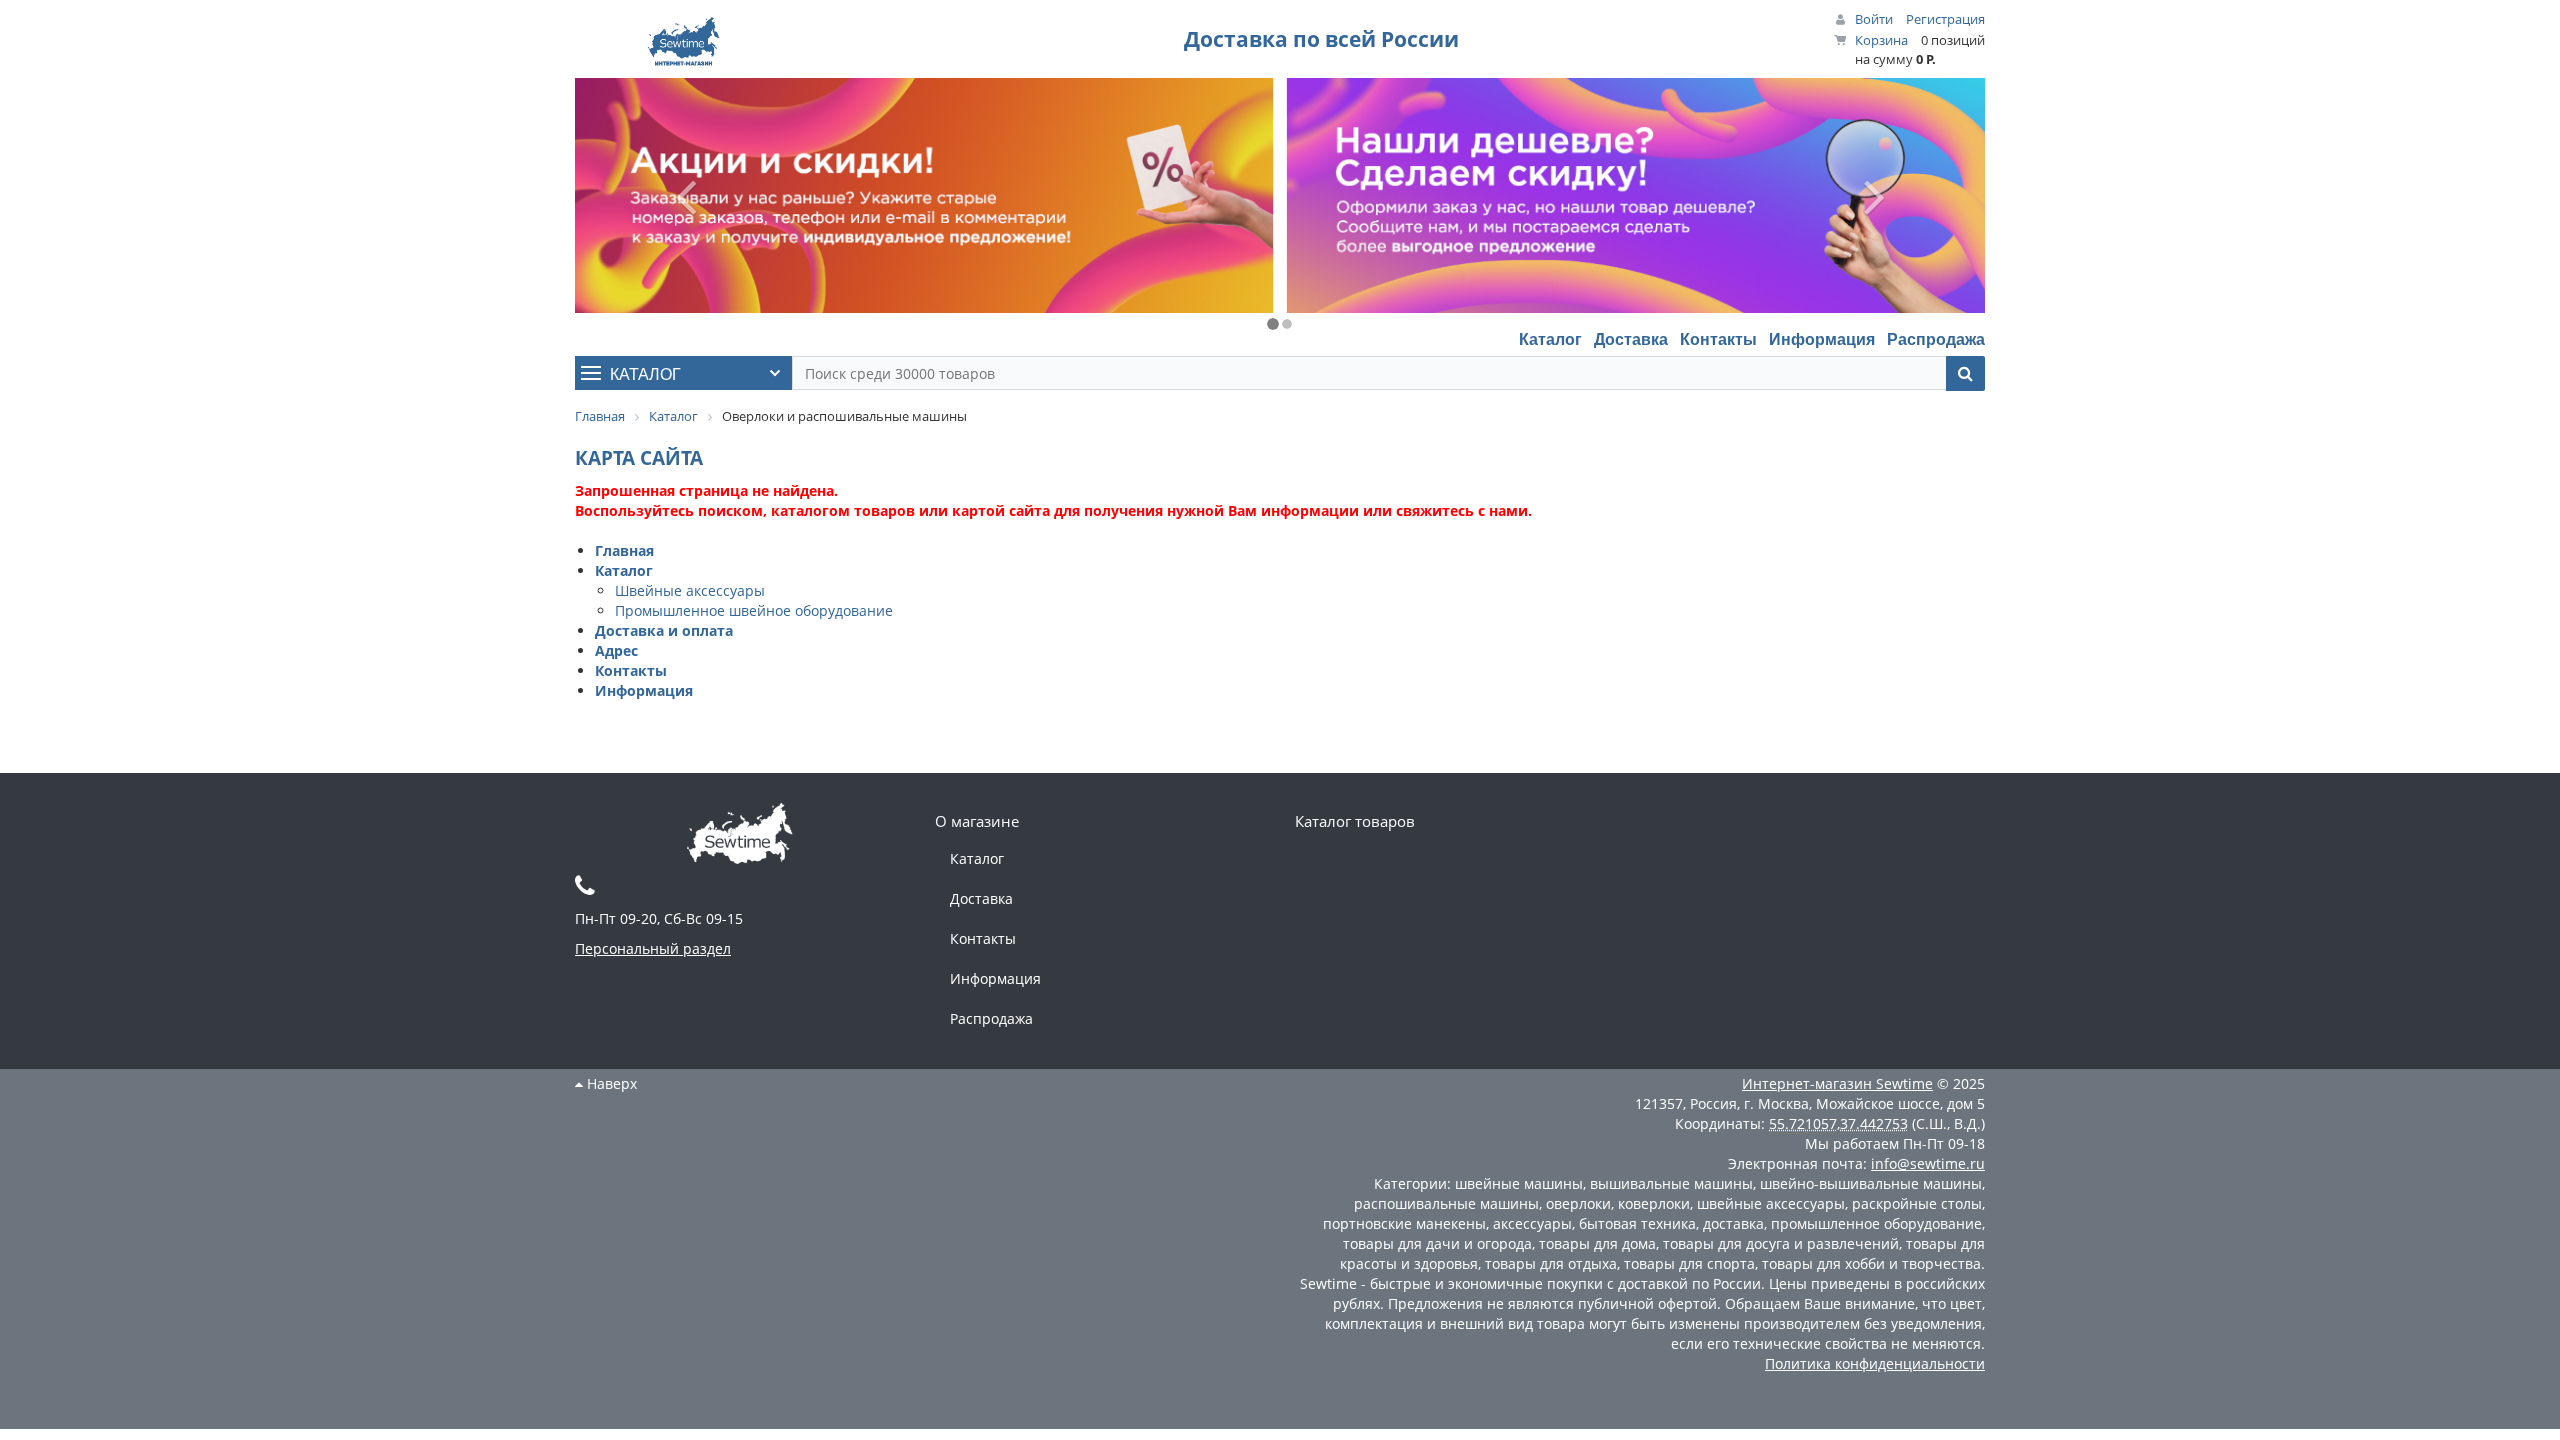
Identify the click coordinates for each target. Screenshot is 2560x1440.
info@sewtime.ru (1928, 1163)
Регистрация (1945, 19)
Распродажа (1936, 338)
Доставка (1631, 338)
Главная (624, 550)
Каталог (1550, 338)
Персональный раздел (653, 948)
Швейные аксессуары (690, 590)
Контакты (1718, 338)
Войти (1874, 19)
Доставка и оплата (664, 630)
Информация (1822, 338)
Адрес (616, 650)
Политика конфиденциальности (1875, 1363)
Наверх (610, 1083)
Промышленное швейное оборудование (754, 610)
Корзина (1881, 40)
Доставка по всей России (1321, 39)
